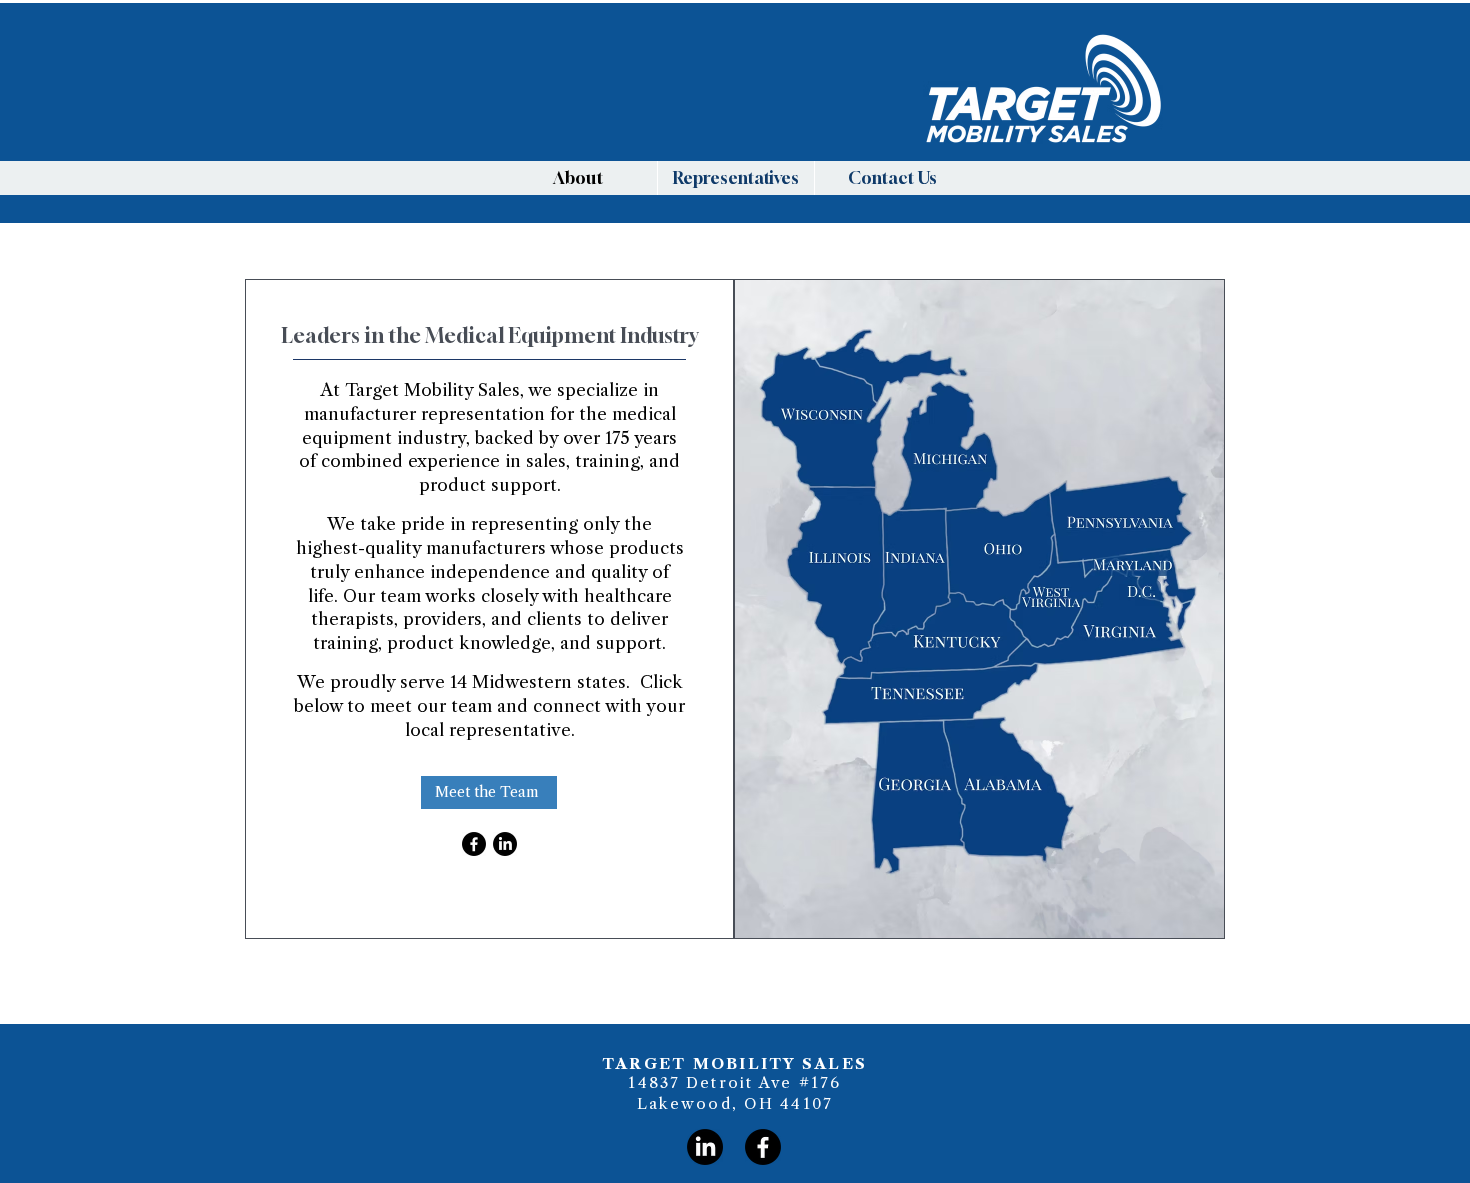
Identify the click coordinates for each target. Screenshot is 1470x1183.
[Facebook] (474, 844)
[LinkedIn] (505, 844)
